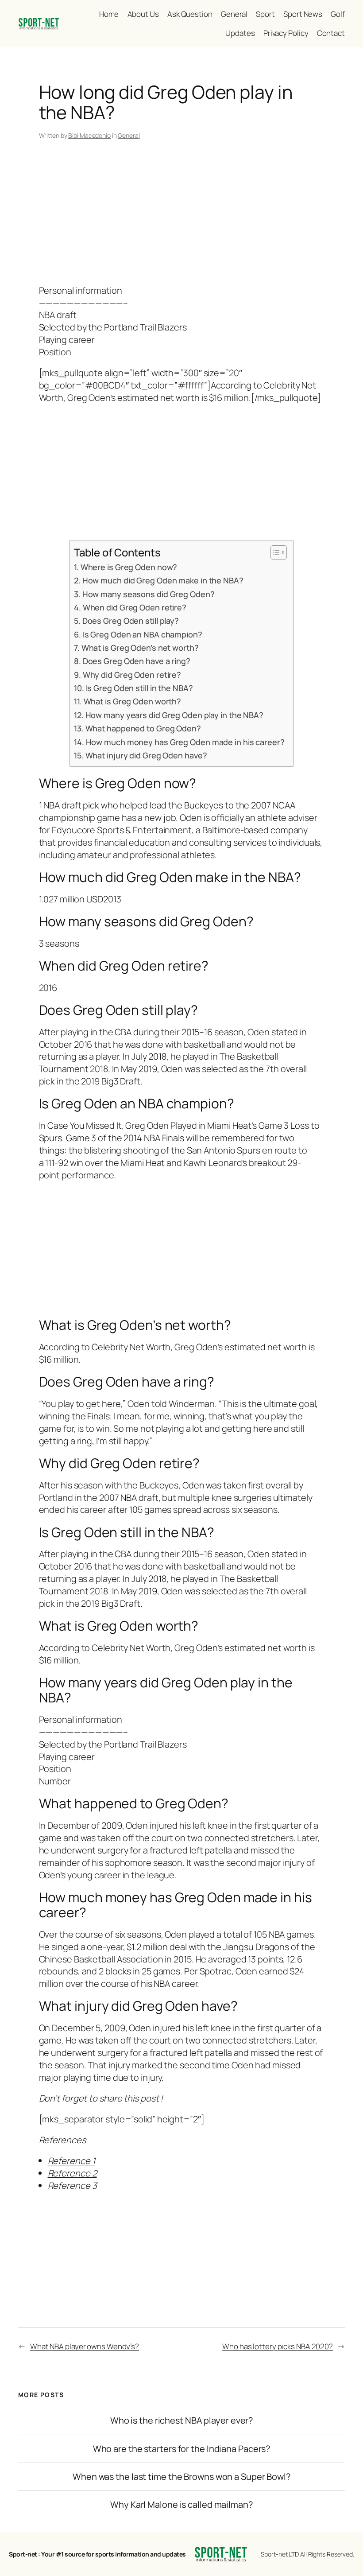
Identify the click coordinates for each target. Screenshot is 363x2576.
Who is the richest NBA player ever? (182, 2421)
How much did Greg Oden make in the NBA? (163, 580)
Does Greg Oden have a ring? (137, 661)
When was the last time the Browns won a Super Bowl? (181, 2477)
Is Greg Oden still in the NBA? (139, 688)
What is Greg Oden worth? (132, 701)
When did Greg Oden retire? (135, 607)
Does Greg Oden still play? (131, 621)
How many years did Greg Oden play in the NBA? (174, 715)
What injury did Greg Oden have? (146, 755)
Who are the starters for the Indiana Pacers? (182, 2449)
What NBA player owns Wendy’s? (85, 2346)
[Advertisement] (182, 214)
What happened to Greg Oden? (143, 728)
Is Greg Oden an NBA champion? (143, 634)
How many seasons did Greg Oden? (148, 594)
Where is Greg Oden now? (129, 567)
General (129, 135)
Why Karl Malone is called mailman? (181, 2505)
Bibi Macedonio (89, 135)
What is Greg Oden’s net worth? (140, 648)
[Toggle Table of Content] (274, 552)
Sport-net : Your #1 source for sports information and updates (97, 2554)
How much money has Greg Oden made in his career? (185, 742)
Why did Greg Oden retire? (132, 675)
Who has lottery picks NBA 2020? (278, 2346)
